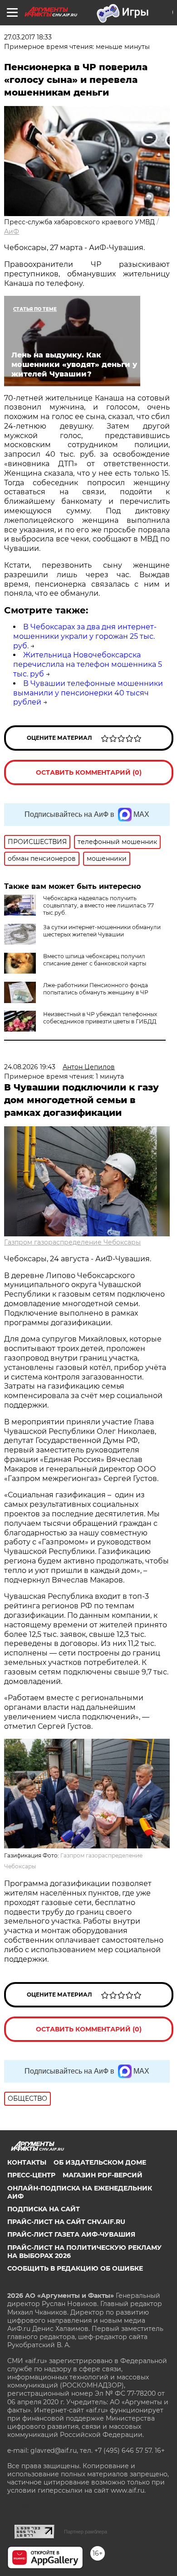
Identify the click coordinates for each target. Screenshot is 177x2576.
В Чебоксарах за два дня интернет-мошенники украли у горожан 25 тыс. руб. (85, 636)
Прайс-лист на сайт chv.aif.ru (66, 2222)
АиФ (12, 232)
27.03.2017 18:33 (28, 37)
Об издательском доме (100, 2162)
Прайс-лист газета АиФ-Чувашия (71, 2234)
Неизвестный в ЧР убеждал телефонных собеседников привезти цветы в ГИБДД (100, 1018)
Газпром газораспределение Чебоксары (72, 1242)
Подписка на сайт (44, 2209)
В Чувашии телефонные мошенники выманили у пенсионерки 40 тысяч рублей (88, 693)
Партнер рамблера (86, 2532)
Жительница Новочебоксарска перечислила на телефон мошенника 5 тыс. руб (88, 664)
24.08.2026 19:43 (30, 1067)
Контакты (27, 2162)
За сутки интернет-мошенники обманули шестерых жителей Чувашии (102, 931)
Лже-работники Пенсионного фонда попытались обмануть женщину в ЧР (96, 989)
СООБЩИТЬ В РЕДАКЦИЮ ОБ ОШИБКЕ (75, 2268)
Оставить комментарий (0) (89, 772)
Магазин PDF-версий (103, 2175)
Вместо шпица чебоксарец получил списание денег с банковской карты (95, 960)
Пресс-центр (31, 2175)
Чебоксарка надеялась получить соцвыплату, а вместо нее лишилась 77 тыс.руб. (98, 905)
